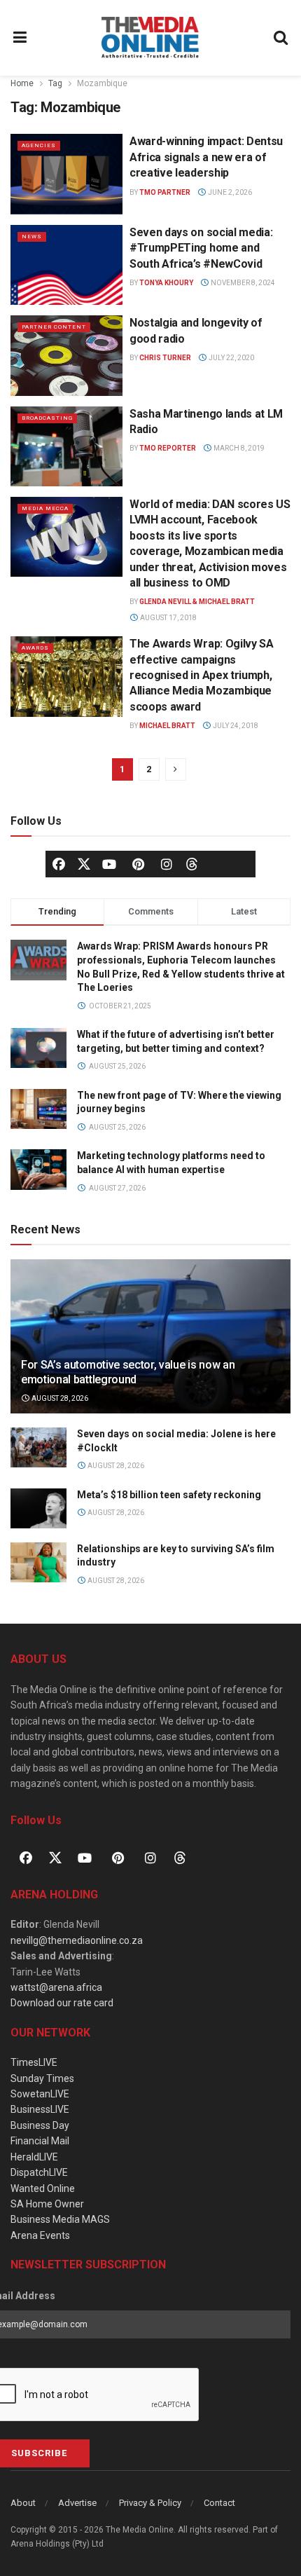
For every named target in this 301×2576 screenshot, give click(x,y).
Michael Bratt (167, 726)
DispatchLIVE (39, 2172)
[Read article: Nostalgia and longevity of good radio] (66, 355)
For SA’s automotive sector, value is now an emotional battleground (128, 1372)
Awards (35, 648)
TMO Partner (165, 192)
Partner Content (54, 327)
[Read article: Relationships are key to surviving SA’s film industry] (38, 1562)
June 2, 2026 (229, 192)
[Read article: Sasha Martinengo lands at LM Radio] (66, 446)
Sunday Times (42, 2078)
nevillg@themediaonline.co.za (77, 1940)
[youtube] (109, 864)
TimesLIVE (34, 2062)
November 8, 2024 (242, 283)
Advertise (77, 2503)
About (23, 2503)
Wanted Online (43, 2188)
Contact (219, 2503)
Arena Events (40, 2235)
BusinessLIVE (40, 2109)
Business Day (40, 2125)
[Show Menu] (20, 38)
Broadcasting (47, 418)
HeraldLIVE (34, 2157)
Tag (55, 83)
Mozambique (102, 83)
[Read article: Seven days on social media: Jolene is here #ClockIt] (38, 1447)
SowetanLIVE (40, 2094)
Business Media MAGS (60, 2219)
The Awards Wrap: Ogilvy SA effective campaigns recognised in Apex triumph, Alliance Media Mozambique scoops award (202, 675)
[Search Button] (281, 38)
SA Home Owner (47, 2204)
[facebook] (59, 864)
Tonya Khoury (166, 283)
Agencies (39, 145)
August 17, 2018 (168, 618)
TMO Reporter (168, 448)
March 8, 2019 (238, 448)
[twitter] (84, 863)
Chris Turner (165, 358)
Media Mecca (45, 508)
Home (22, 83)
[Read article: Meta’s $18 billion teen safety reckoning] (38, 1508)
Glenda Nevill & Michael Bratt (197, 602)
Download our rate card (62, 2003)
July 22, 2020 (231, 358)
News (32, 237)
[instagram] (167, 864)
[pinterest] (138, 864)
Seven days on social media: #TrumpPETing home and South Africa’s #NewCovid (201, 248)
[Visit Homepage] (150, 38)
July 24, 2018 (235, 726)
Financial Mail (40, 2141)
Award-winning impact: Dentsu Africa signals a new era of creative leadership (206, 157)
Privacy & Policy (150, 2503)
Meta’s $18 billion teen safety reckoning (169, 1495)
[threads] (192, 863)
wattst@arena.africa (56, 1987)
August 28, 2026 (59, 1398)
